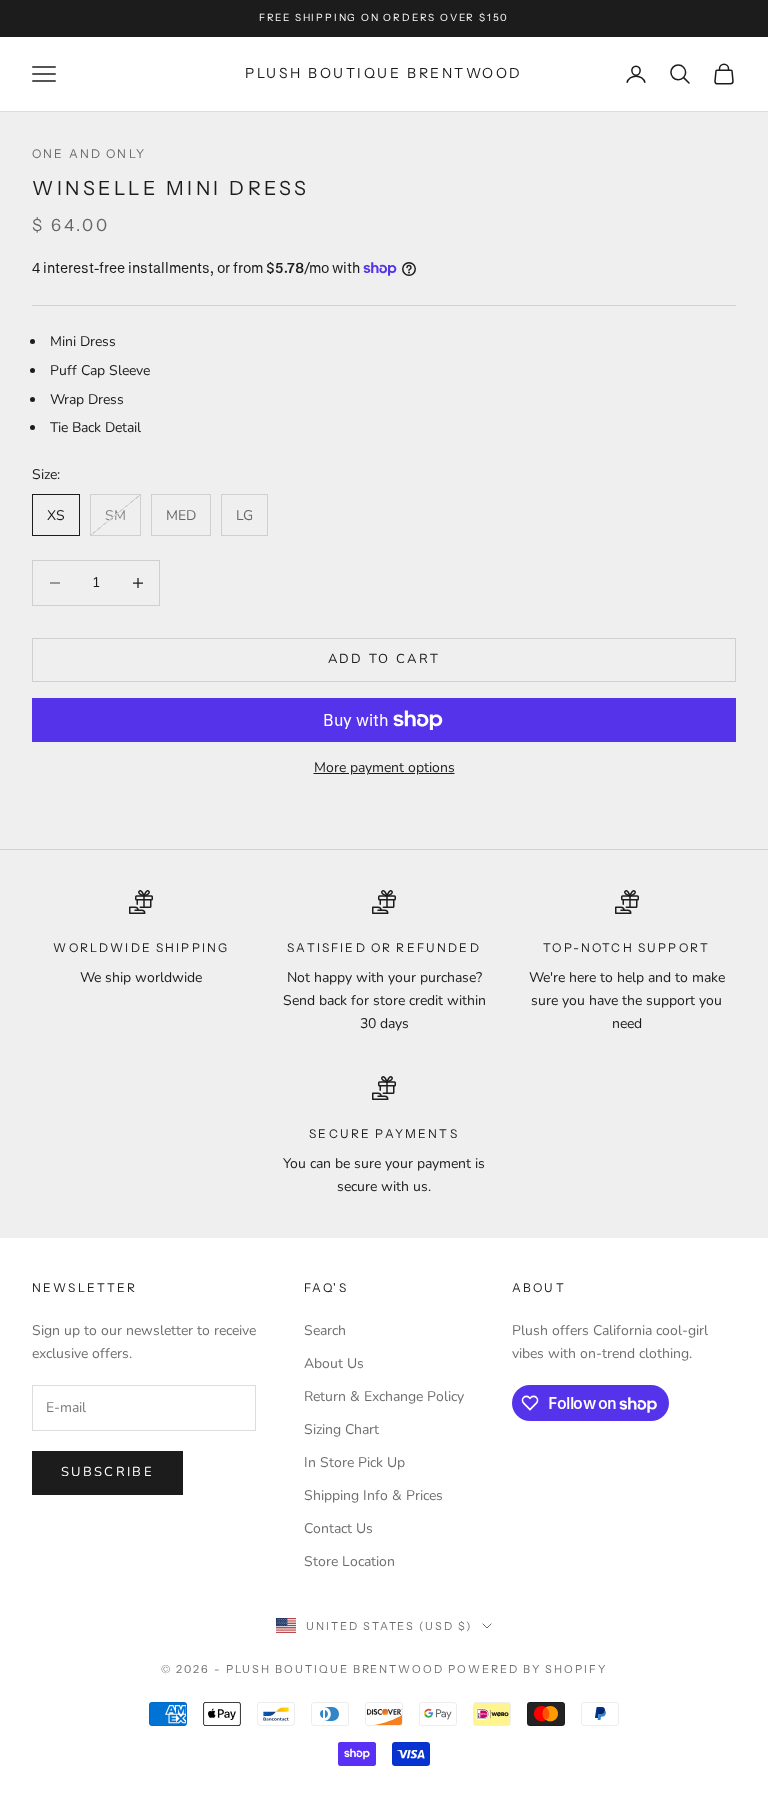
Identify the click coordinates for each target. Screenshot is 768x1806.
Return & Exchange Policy (384, 1396)
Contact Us (338, 1528)
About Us (334, 1363)
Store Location (349, 1561)
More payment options (384, 767)
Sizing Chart (341, 1429)
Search (325, 1330)
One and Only (89, 153)
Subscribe (107, 1472)
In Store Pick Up (354, 1462)
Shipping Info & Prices (373, 1495)
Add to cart (384, 659)
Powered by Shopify (527, 1669)
